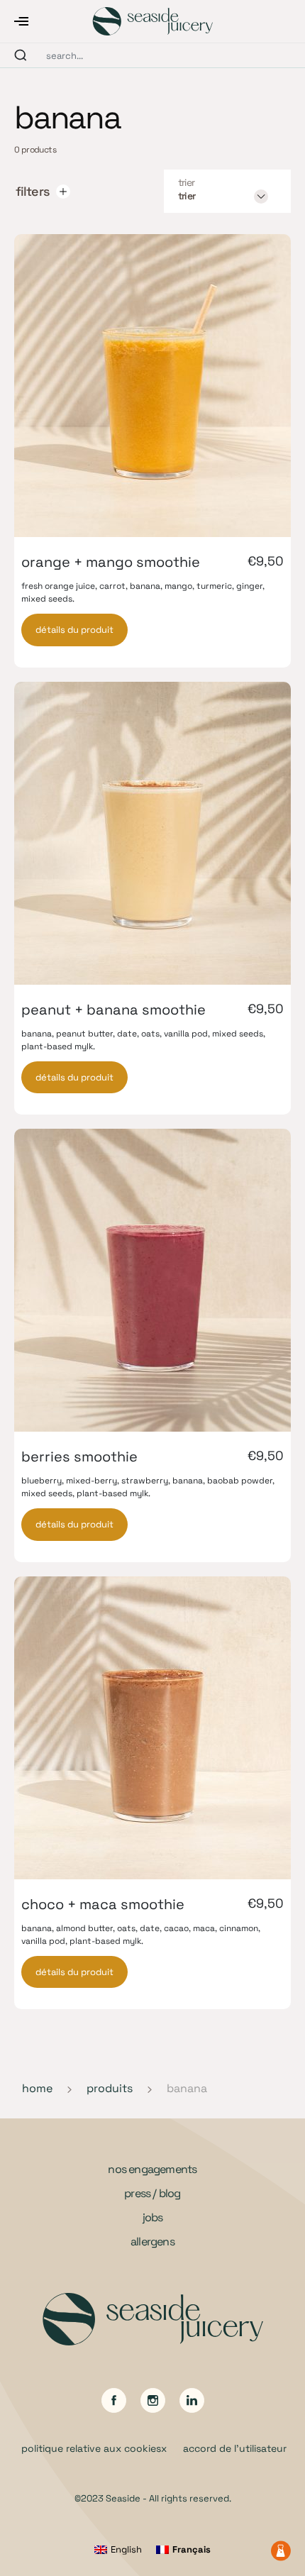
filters (32, 191)
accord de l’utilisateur (235, 2448)
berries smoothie (79, 1456)
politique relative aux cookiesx (94, 2448)
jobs (153, 2217)
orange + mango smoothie (111, 562)
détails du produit (74, 630)
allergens (152, 2241)
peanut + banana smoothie (113, 1010)
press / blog (152, 2193)
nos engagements (152, 2169)
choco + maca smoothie (103, 1904)
